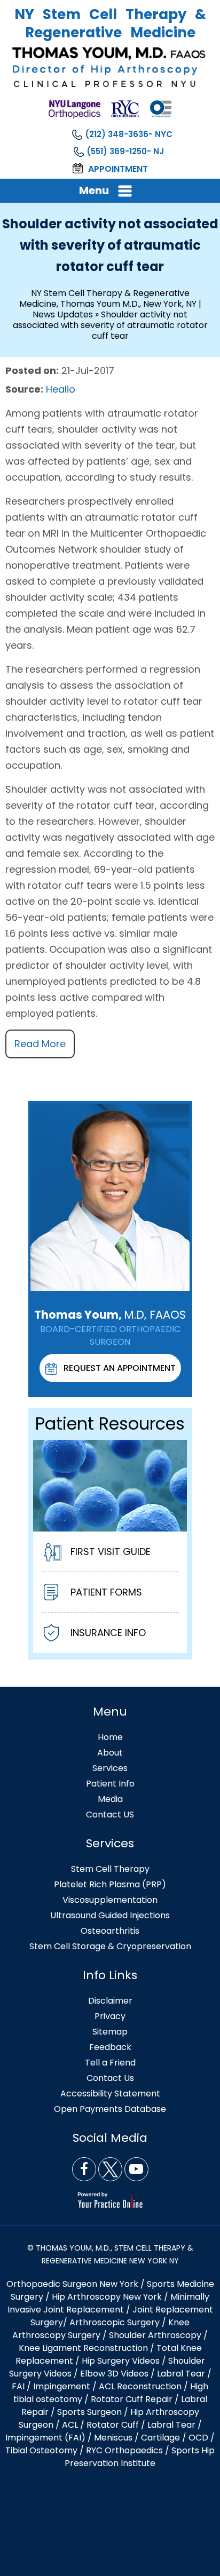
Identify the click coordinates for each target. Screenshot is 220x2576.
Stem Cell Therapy (110, 1869)
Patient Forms (106, 1592)
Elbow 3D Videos (114, 2374)
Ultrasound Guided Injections (110, 1915)
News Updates (63, 314)
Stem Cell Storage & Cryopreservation (110, 1946)
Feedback (110, 2047)
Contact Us (110, 2078)
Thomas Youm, (110, 1315)
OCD (198, 2438)
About (110, 1753)
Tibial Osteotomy (41, 2450)
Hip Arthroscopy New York (107, 2297)
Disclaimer (110, 2001)
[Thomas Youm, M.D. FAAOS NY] (110, 67)
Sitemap (110, 2032)
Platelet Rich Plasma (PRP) (110, 1884)
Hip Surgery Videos (121, 2361)
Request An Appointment (120, 1368)
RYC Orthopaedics (124, 2450)
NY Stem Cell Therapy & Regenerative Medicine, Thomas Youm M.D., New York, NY (108, 298)
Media (110, 1799)
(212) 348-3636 (117, 134)
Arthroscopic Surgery (115, 2322)
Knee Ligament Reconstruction (83, 2348)
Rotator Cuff (113, 2425)
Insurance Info (108, 1633)
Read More (40, 1044)
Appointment (118, 169)
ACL (70, 2425)
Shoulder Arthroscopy (155, 2335)
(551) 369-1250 (117, 151)
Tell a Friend (110, 2063)
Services (110, 1768)
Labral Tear (171, 2425)
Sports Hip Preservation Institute (140, 2457)
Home (110, 1737)
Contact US (110, 1815)
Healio (61, 389)
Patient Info (110, 1784)
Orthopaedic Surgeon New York (72, 2284)
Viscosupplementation (110, 1900)
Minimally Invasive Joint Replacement (109, 2303)
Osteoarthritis (110, 1931)
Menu (94, 190)
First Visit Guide (111, 1552)
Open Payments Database (110, 2109)
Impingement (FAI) (45, 2438)
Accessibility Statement (110, 2094)
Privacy (110, 2016)
